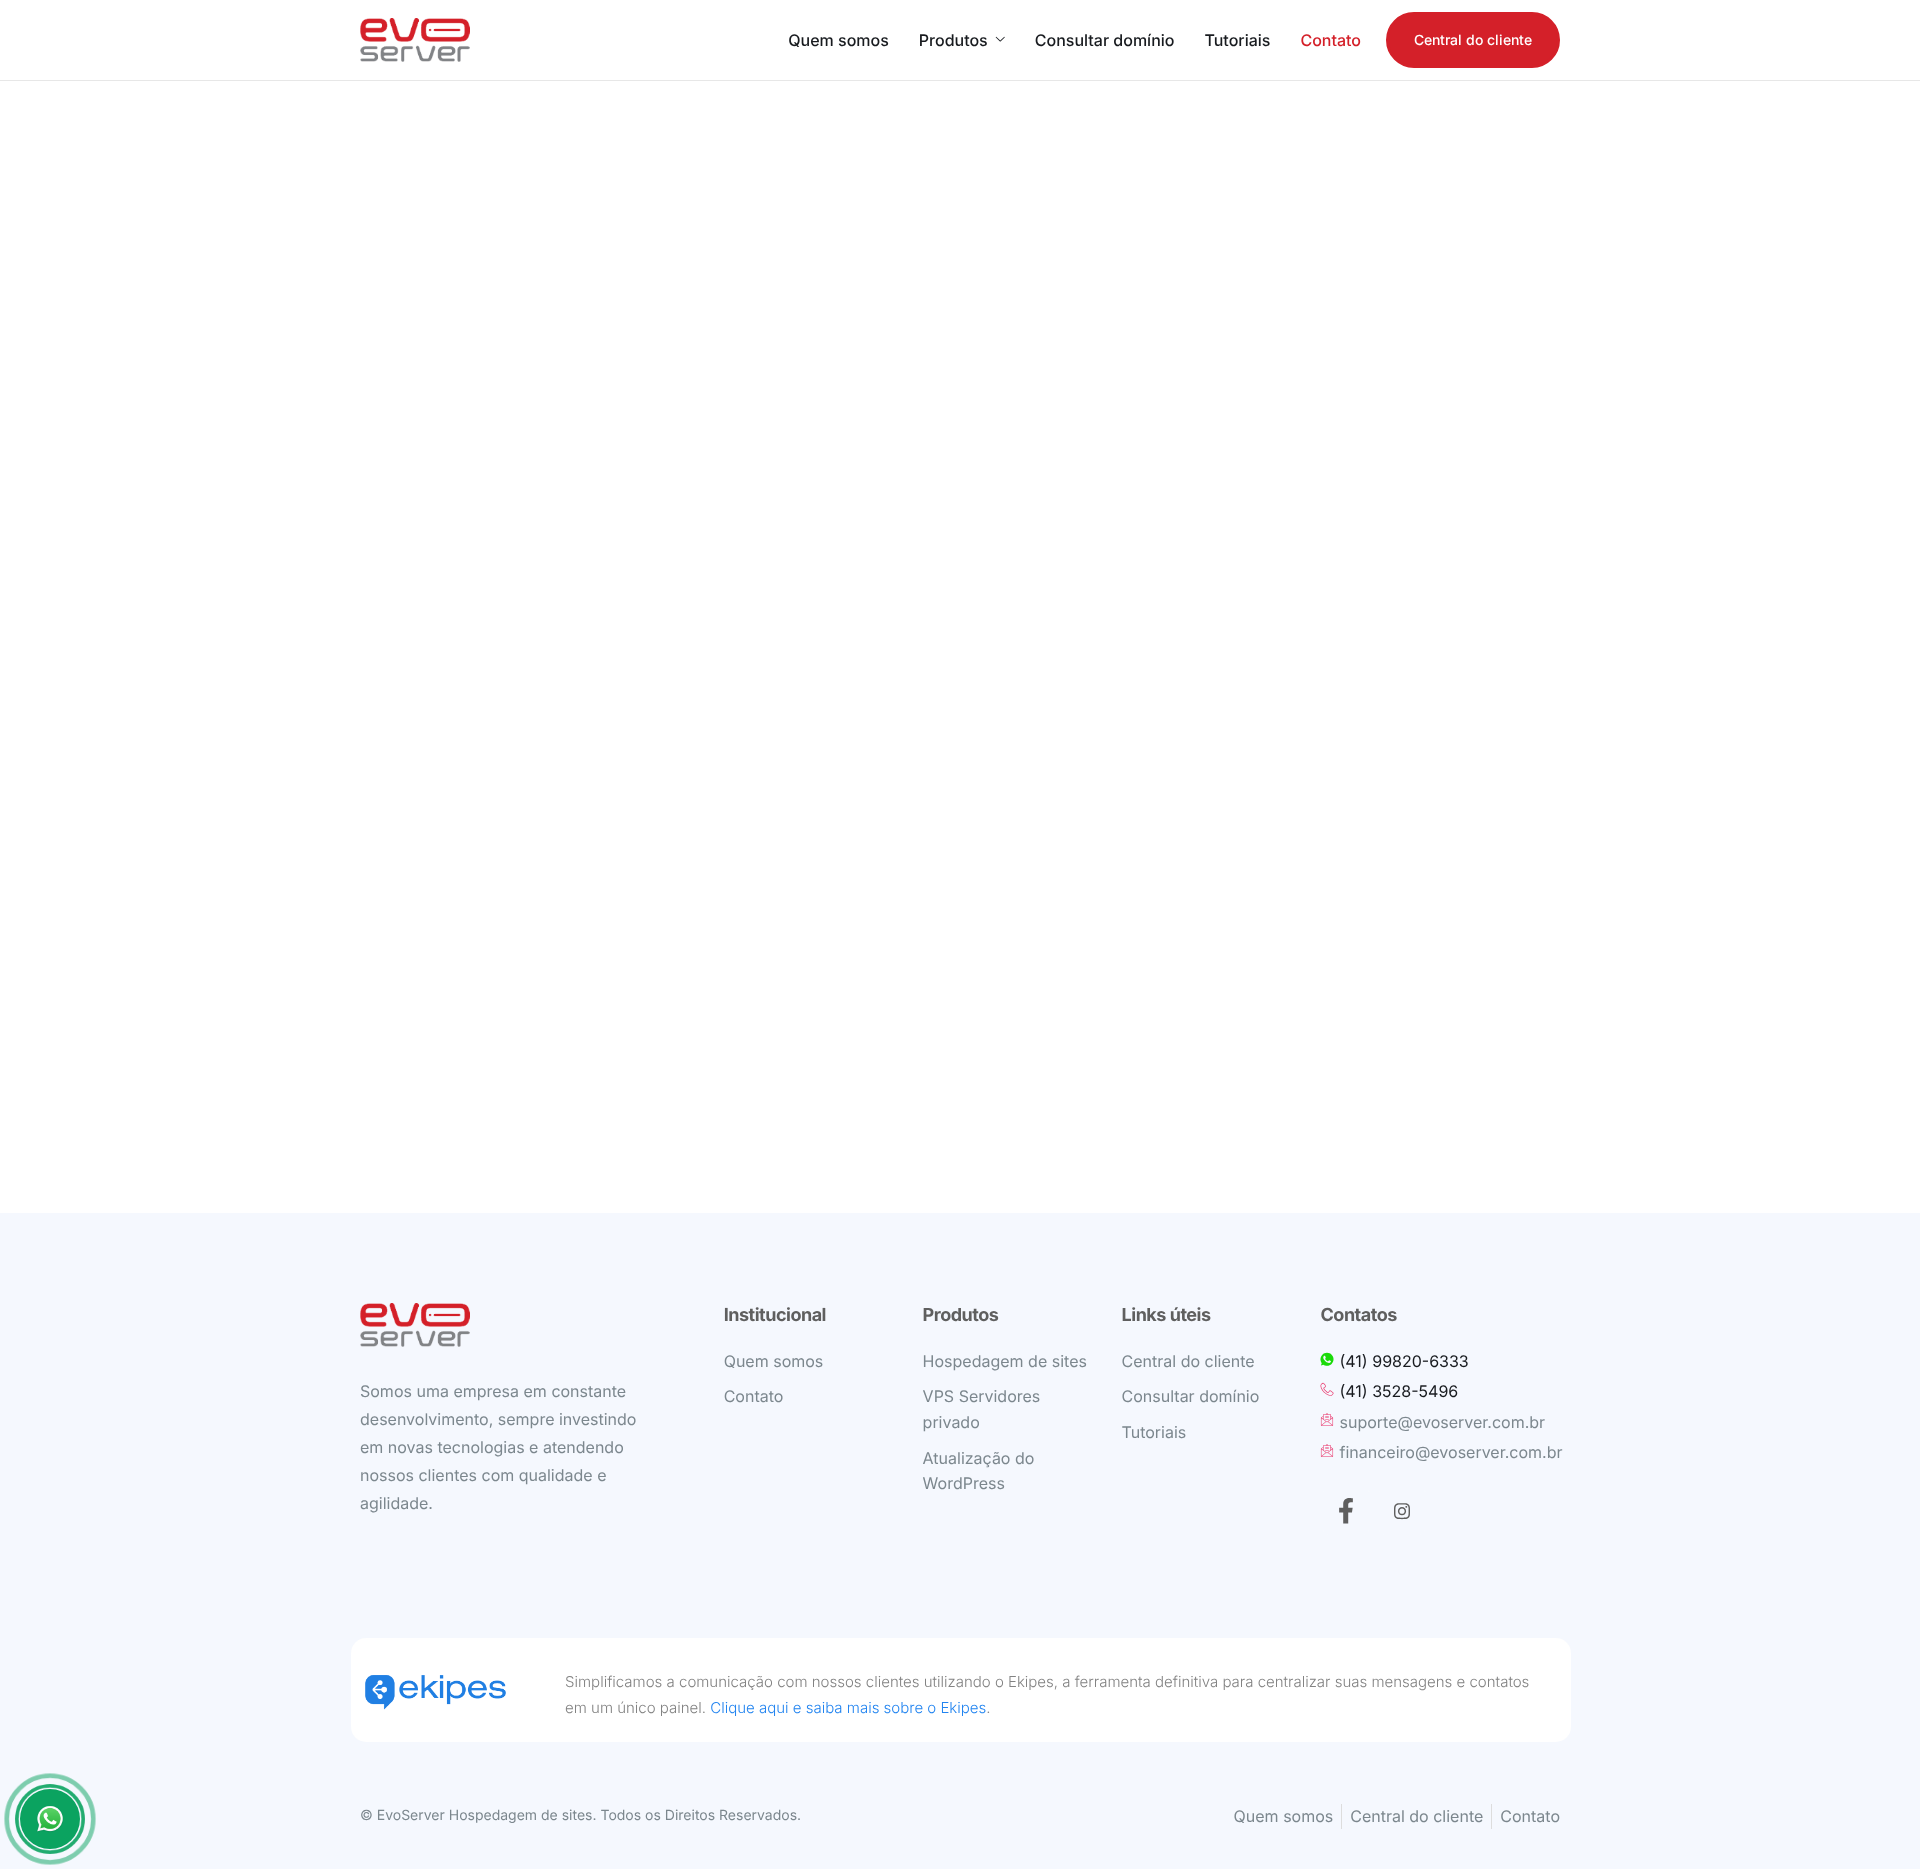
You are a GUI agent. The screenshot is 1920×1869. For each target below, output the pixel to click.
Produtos (953, 40)
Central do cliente (1473, 39)
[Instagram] (1402, 1511)
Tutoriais (1237, 40)
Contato (1330, 40)
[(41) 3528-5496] (1441, 1392)
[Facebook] (1346, 1511)
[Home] (415, 39)
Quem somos (838, 40)
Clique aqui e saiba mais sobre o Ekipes (848, 1707)
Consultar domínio (1105, 40)
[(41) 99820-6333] (1441, 1362)
